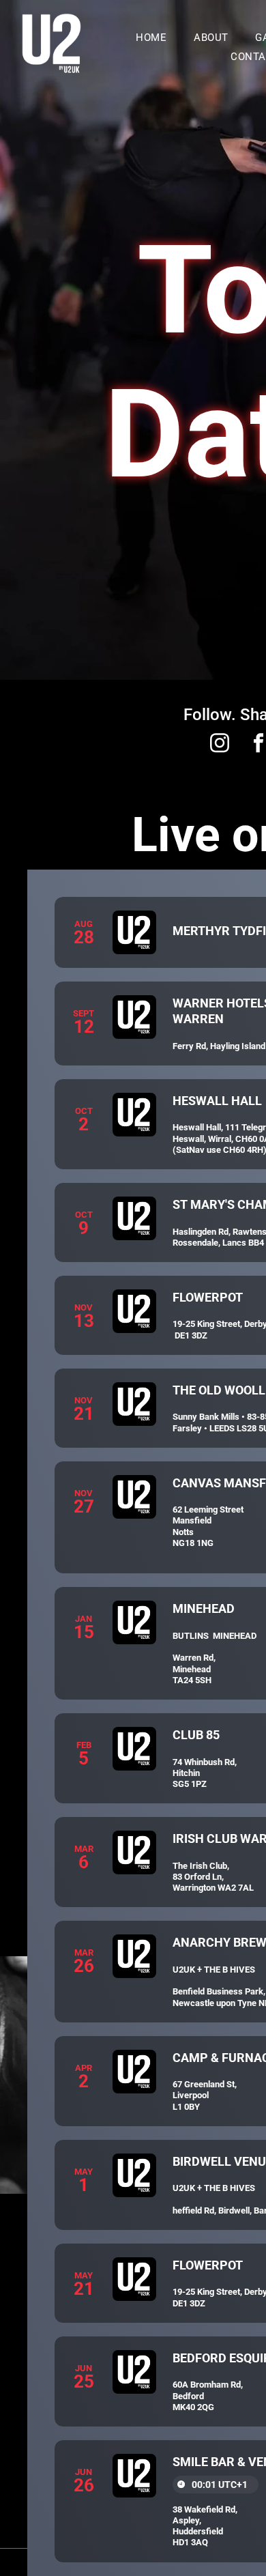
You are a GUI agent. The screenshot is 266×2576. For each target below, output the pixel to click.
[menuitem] (151, 38)
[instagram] (220, 745)
